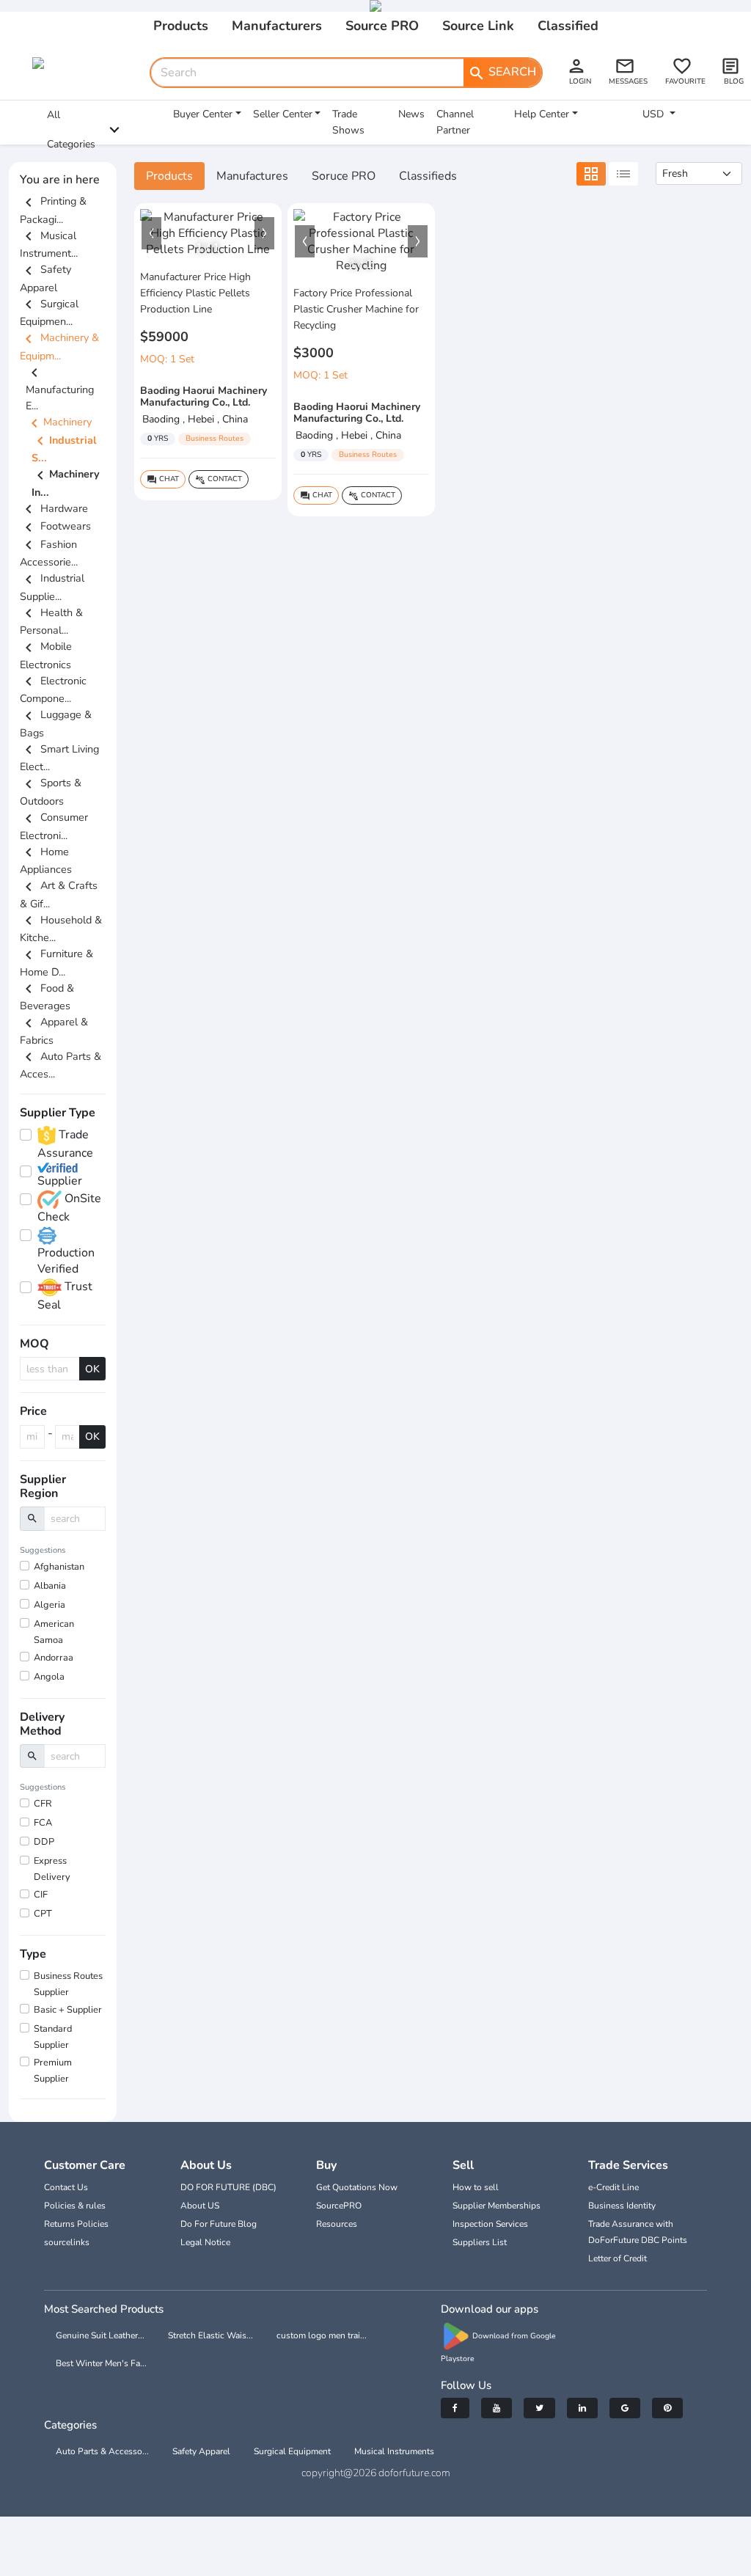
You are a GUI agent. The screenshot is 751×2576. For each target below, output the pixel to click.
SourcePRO (339, 2206)
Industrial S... (64, 449)
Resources (337, 2224)
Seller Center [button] (283, 114)
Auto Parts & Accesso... (102, 2451)
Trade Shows (348, 122)
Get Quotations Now (357, 2187)
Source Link (478, 26)
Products (181, 26)
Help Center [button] (542, 114)
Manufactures (252, 176)
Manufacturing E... (60, 389)
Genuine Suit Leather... (100, 2335)
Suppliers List (480, 2242)
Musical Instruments (394, 2451)
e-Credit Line (613, 2187)
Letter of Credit (618, 2258)
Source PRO (382, 26)
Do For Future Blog (219, 2224)
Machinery (59, 422)
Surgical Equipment (292, 2451)
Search (502, 73)
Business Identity (622, 2206)
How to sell (476, 2187)
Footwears (55, 526)
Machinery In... (66, 483)
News (411, 114)
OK (92, 1369)
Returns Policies (76, 2224)
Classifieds (428, 176)
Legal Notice (205, 2242)
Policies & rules (75, 2206)
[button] (151, 233)
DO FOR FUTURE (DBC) (228, 2187)
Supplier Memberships (497, 2206)
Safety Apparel (201, 2451)
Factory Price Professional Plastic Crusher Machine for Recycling (356, 309)
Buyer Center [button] (203, 114)
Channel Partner (455, 122)
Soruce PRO (344, 176)
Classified (568, 26)
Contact (219, 479)
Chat (163, 479)
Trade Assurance (65, 1144)
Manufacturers (277, 26)
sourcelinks (67, 2242)
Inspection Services (490, 2224)
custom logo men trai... (322, 2335)
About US (200, 2206)
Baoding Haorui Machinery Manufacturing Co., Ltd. (204, 397)
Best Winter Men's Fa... (101, 2363)
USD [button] (655, 114)
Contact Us (66, 2187)
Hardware (54, 508)
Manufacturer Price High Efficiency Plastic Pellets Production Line (195, 293)
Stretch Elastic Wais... (210, 2335)
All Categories (71, 129)
